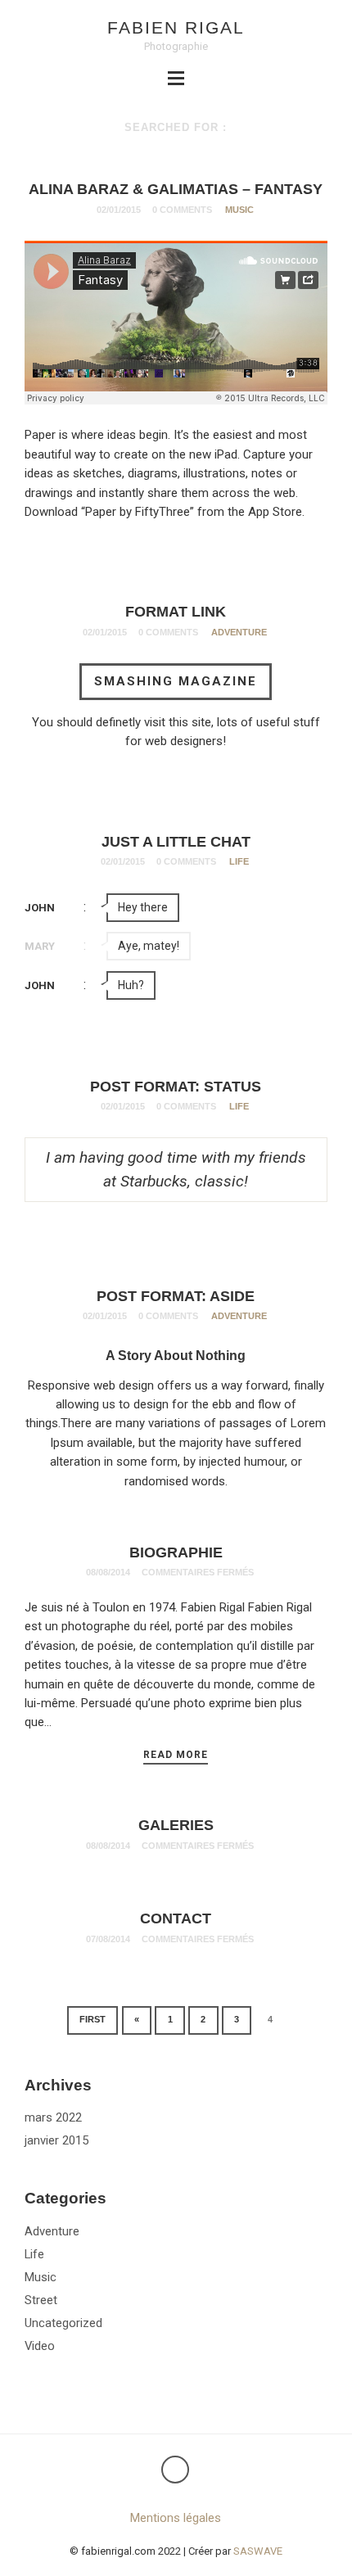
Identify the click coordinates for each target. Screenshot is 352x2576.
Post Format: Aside (176, 1296)
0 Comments (182, 210)
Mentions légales (176, 2518)
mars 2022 (53, 2117)
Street (41, 2300)
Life (239, 861)
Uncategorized (63, 2323)
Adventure (239, 632)
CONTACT (176, 1918)
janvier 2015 (56, 2140)
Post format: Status (176, 1087)
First (93, 2019)
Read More (176, 1755)
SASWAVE (258, 2551)
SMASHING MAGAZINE (176, 681)
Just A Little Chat (176, 842)
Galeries (176, 1825)
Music (239, 210)
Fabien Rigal (176, 27)
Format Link (176, 612)
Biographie (176, 1552)
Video (40, 2346)
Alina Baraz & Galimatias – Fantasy (176, 189)
